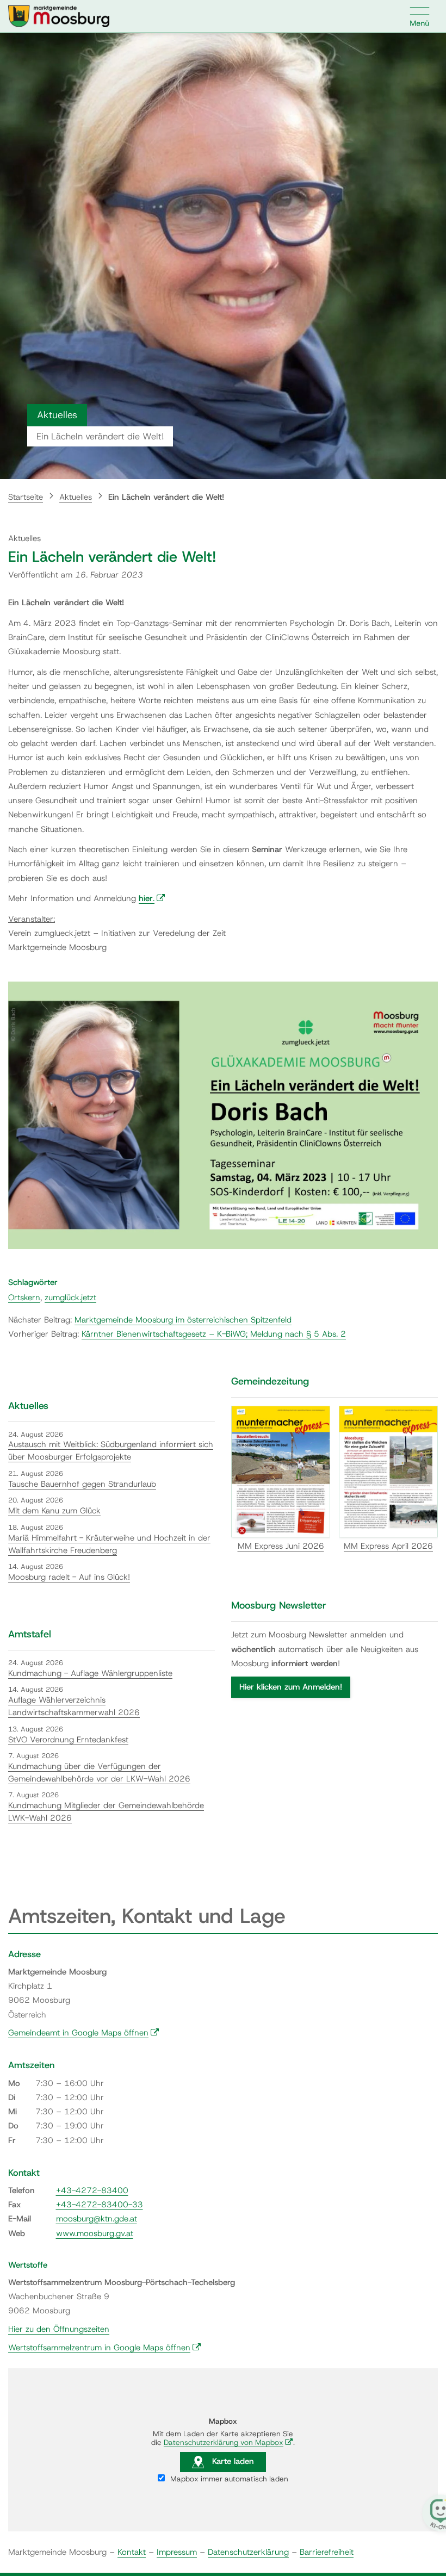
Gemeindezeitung (270, 1381)
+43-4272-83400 (92, 2190)
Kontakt (132, 2552)
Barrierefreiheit (327, 2552)
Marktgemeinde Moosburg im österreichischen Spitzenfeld (183, 1320)
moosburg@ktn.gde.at (97, 2219)
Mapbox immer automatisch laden (228, 2479)
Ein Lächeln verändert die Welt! (166, 497)
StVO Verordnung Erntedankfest (68, 1740)
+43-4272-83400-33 (100, 2205)
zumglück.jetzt (70, 1298)
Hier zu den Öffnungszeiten (59, 2329)
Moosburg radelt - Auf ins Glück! (69, 1577)
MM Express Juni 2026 (281, 1546)
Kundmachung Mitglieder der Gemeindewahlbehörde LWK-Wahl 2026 (106, 1812)
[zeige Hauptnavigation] (420, 16)
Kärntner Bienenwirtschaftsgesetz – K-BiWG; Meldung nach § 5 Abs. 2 (214, 1334)
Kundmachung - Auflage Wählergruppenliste (90, 1673)
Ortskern (24, 1298)
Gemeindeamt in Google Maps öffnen (84, 2033)
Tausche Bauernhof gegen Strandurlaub (82, 1484)
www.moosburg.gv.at (95, 2233)
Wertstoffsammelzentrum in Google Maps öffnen (105, 2348)
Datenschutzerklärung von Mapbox (228, 2442)
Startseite (26, 497)
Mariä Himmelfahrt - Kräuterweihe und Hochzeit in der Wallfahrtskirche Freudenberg (109, 1544)
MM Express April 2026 (388, 1546)
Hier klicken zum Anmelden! (291, 1687)
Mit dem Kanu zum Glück (54, 1511)
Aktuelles (76, 497)
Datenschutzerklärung (248, 2552)
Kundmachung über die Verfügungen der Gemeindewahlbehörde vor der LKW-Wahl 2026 (99, 1773)
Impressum (177, 2552)
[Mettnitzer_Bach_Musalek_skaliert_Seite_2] (223, 1115)
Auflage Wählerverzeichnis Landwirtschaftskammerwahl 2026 (74, 1706)
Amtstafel (30, 1634)
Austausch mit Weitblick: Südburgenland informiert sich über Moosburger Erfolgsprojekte (111, 1451)
